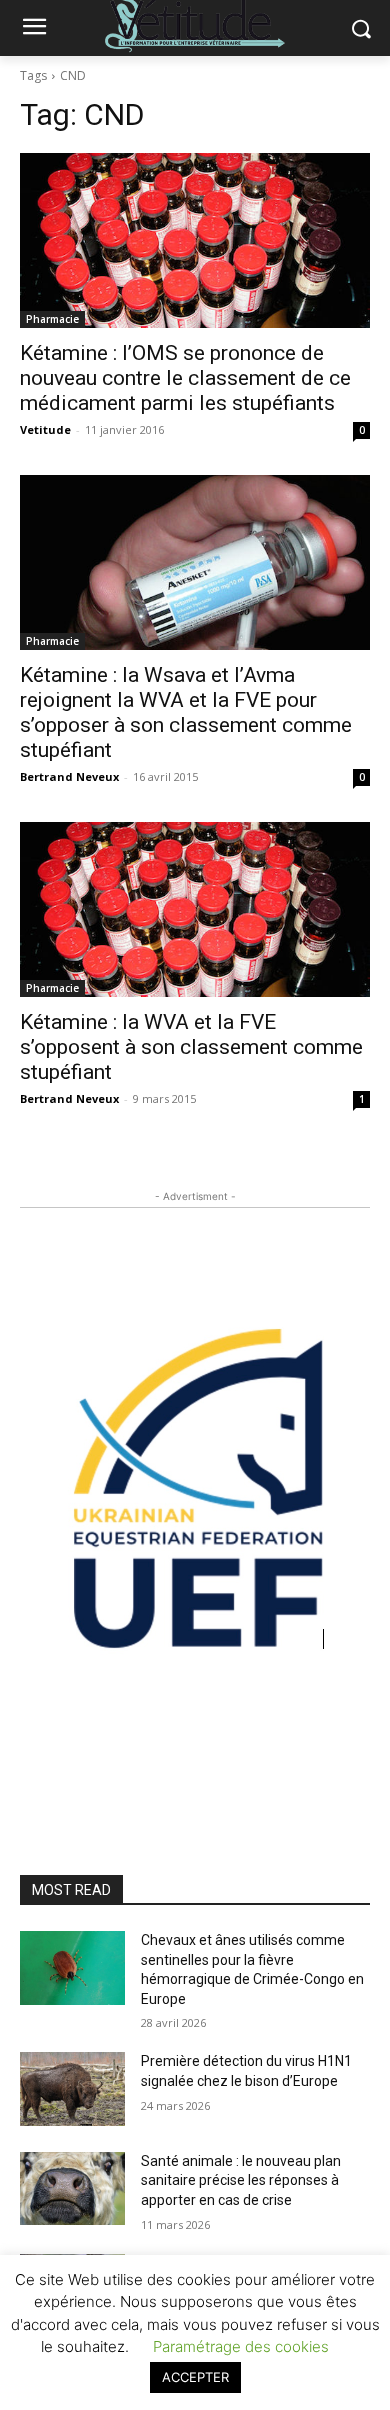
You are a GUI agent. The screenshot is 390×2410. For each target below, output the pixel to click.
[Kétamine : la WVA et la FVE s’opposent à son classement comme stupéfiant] (195, 909)
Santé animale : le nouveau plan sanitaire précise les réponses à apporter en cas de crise (241, 2180)
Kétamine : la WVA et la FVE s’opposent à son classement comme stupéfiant (191, 1047)
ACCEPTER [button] (195, 2377)
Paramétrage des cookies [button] (241, 2346)
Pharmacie (52, 319)
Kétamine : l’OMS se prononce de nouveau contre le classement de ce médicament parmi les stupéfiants (185, 378)
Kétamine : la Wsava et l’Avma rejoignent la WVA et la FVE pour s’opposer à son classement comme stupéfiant (186, 712)
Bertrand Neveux (69, 776)
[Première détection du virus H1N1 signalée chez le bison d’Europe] (72, 2089)
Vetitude (45, 429)
